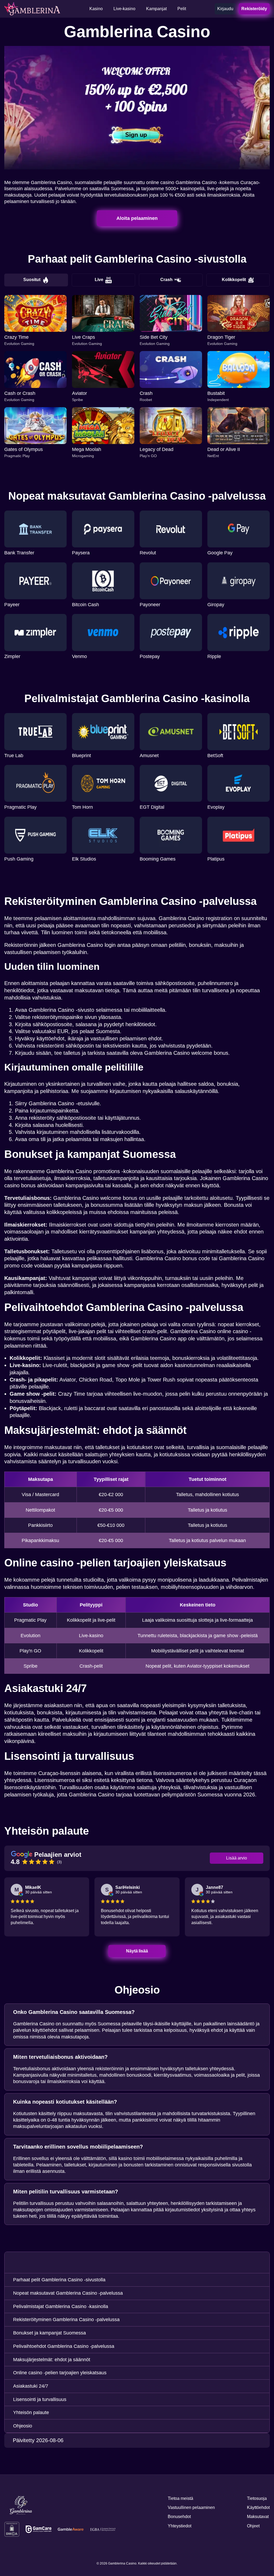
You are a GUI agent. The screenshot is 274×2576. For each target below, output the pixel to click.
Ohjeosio (23, 2426)
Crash (166, 280)
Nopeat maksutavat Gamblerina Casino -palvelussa (68, 2293)
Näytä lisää (137, 1951)
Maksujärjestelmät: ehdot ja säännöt (52, 2360)
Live (99, 280)
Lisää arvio (237, 1858)
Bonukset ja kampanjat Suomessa (50, 2333)
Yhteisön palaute (31, 2412)
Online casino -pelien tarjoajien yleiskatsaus (60, 2373)
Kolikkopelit (234, 280)
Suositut (32, 280)
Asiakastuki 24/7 (31, 2386)
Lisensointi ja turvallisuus (40, 2399)
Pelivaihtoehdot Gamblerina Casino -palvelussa (64, 2346)
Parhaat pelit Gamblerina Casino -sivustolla (59, 2280)
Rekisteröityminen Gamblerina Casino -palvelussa (66, 2320)
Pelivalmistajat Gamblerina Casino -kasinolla (61, 2306)
